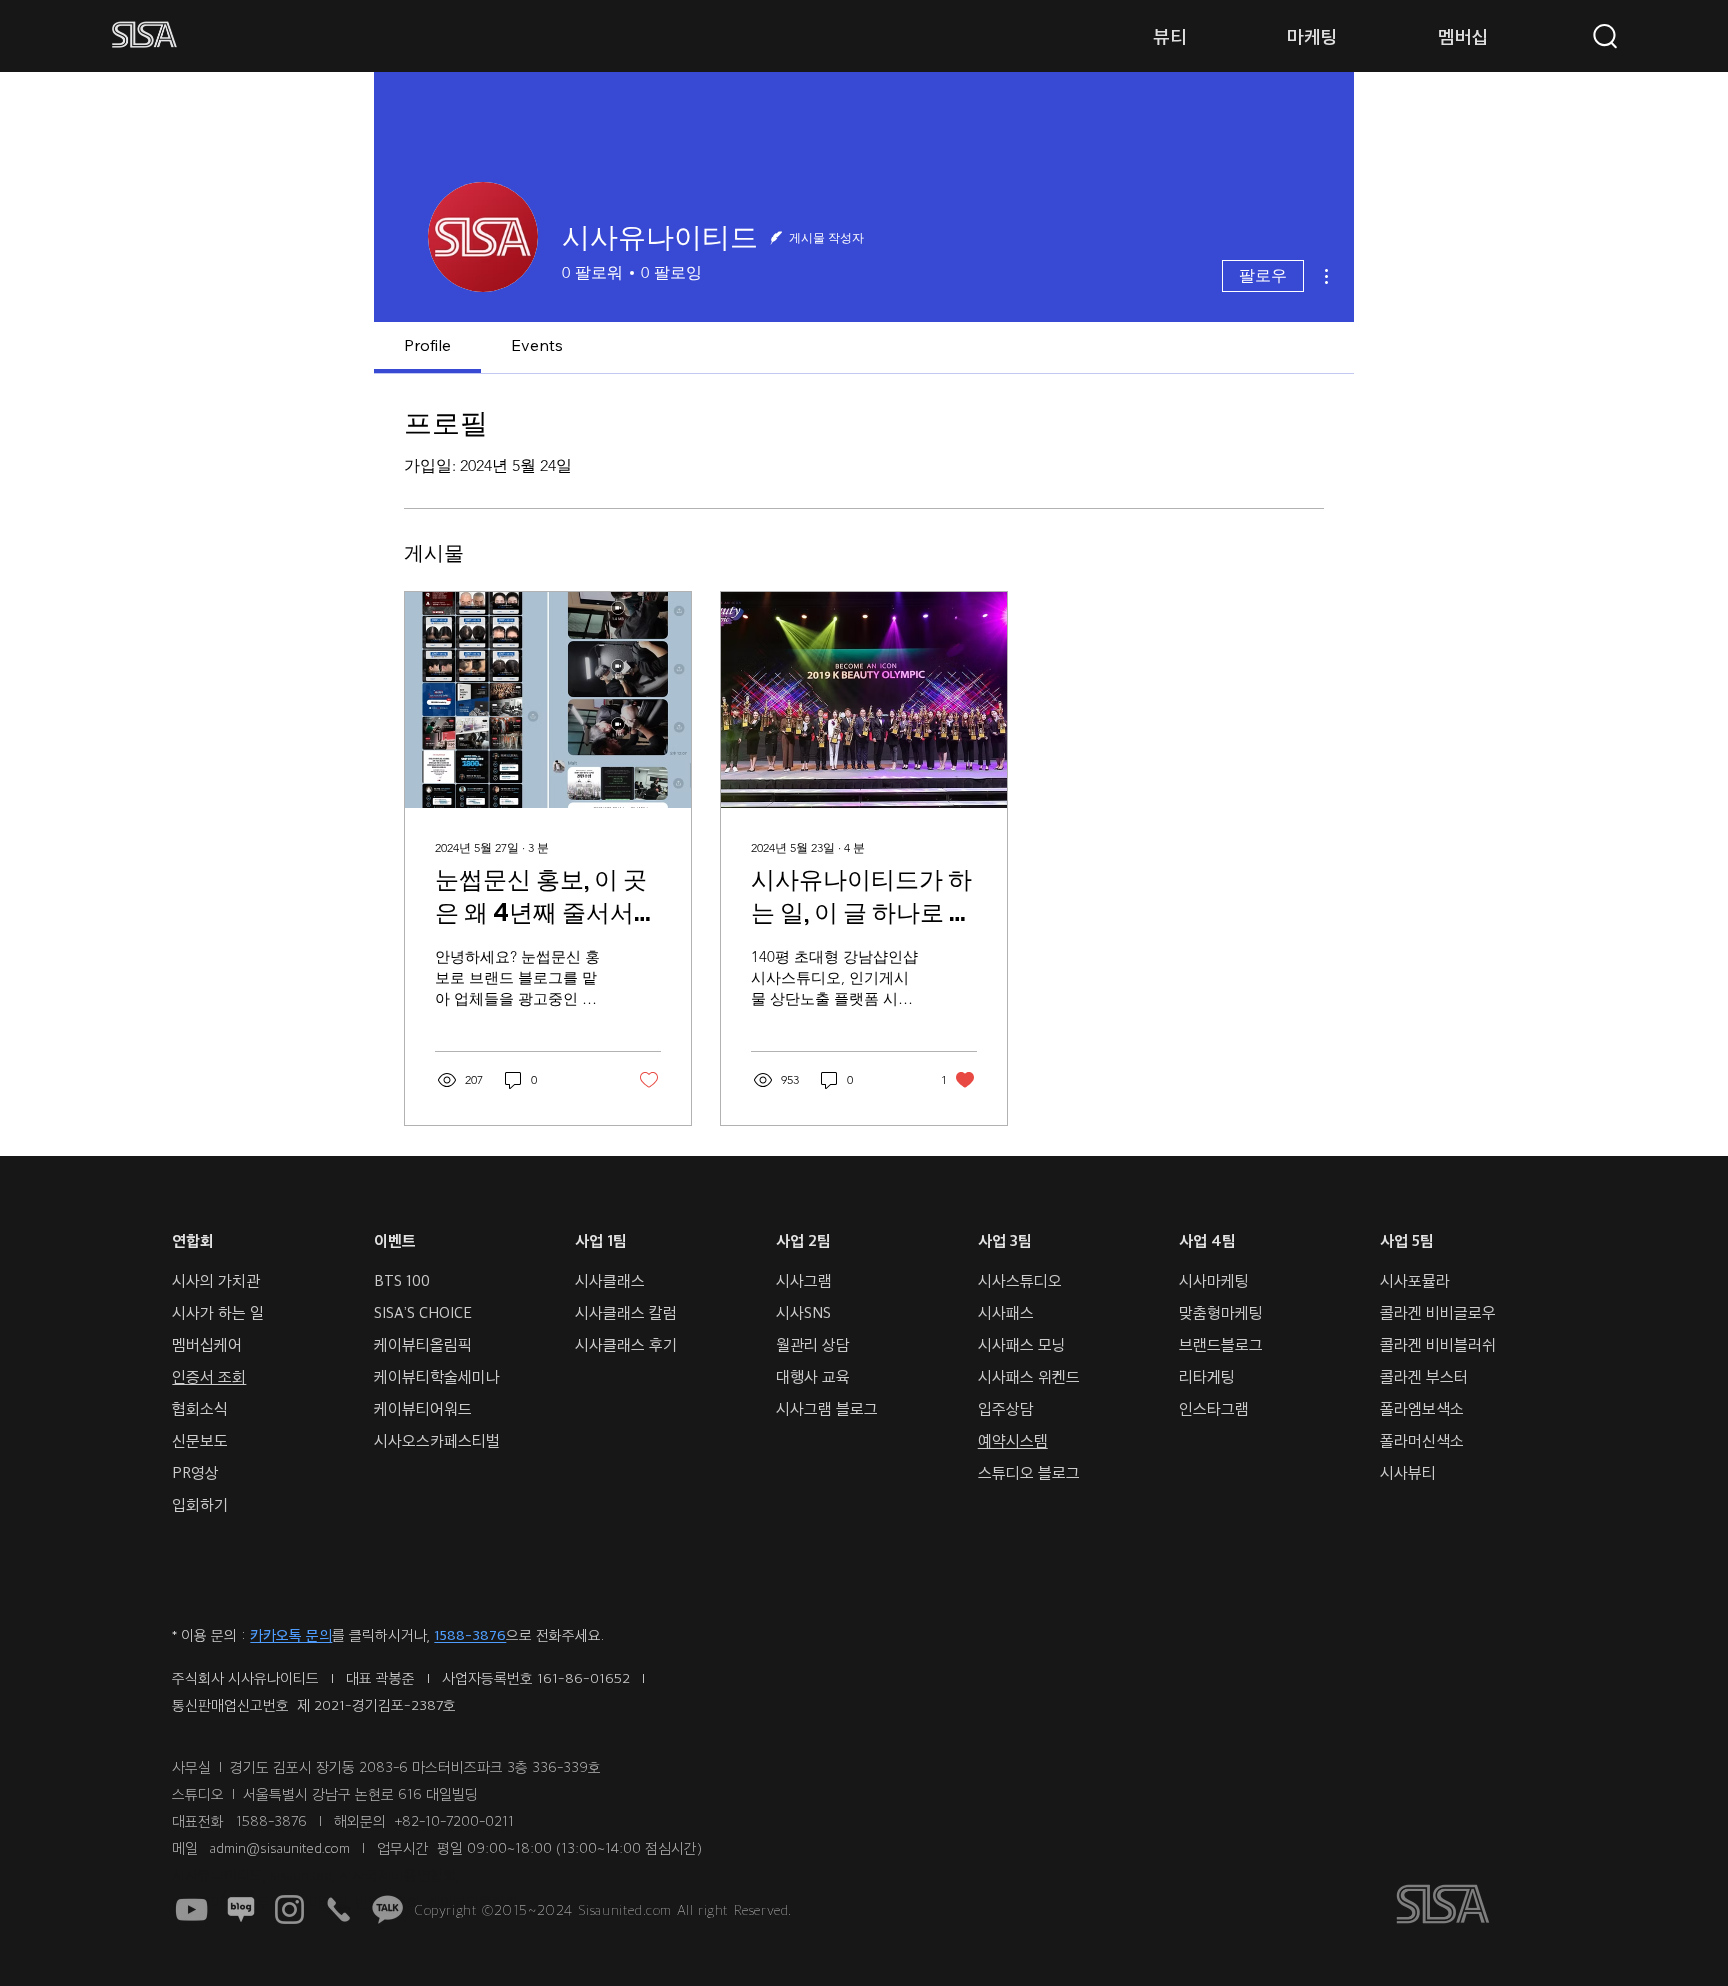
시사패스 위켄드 (1029, 1376)
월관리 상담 (813, 1344)
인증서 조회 (209, 1376)
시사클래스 (610, 1280)
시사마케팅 (1214, 1280)
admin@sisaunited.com (280, 1847)
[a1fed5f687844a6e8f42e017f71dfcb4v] (338, 1909)
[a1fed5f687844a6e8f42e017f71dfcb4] (387, 1909)
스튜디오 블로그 (1029, 1472)
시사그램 (804, 1280)
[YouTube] (191, 1909)
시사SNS (803, 1312)
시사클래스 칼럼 (626, 1312)
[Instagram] (289, 1909)
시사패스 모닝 (1022, 1344)
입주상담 (1006, 1408)
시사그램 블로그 (827, 1408)
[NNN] (240, 1909)
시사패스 (1006, 1312)
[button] (1171, 36)
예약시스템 (1013, 1440)
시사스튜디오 (1020, 1280)
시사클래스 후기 (628, 1344)
